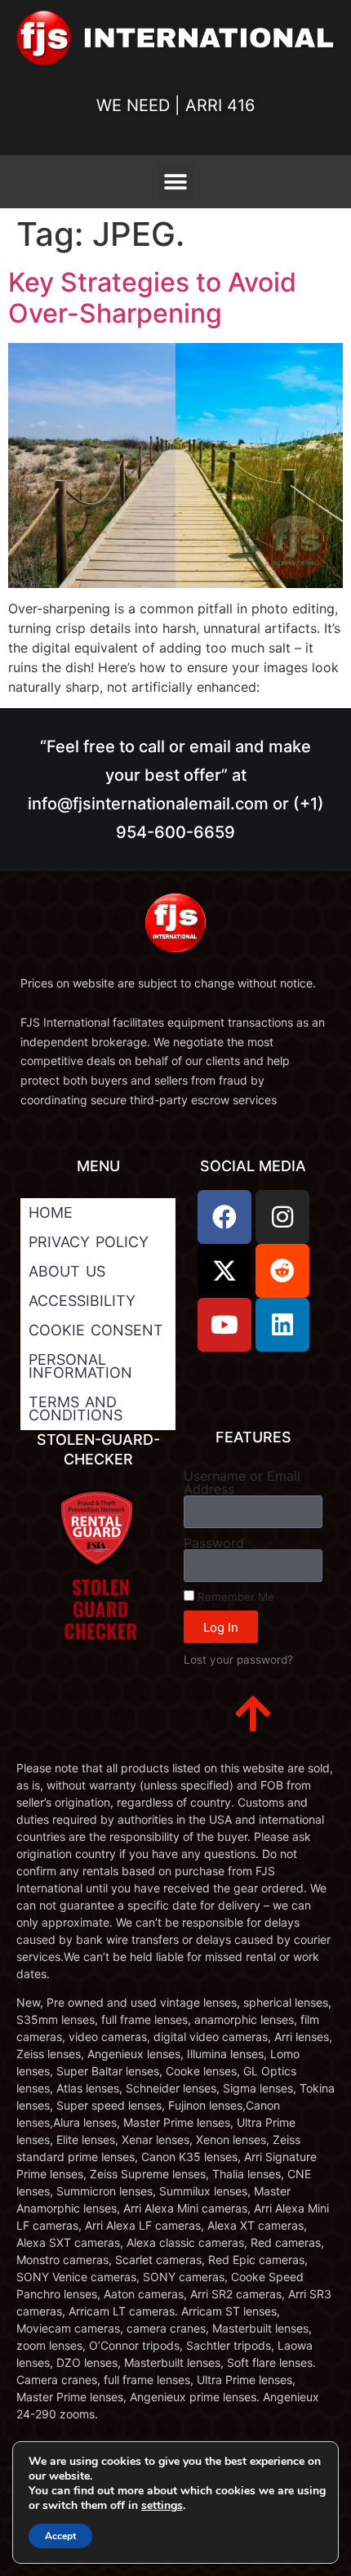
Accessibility (82, 1301)
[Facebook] (224, 1217)
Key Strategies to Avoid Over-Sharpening (152, 298)
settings (162, 2506)
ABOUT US (67, 1271)
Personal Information (80, 1366)
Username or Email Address (242, 1482)
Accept (60, 2536)
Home (51, 1212)
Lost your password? (238, 1660)
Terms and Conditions (76, 1408)
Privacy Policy (89, 1242)
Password (214, 1543)
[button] (176, 182)
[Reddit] (282, 1271)
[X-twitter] (224, 1271)
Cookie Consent (96, 1330)
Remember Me (234, 1597)
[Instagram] (282, 1217)
